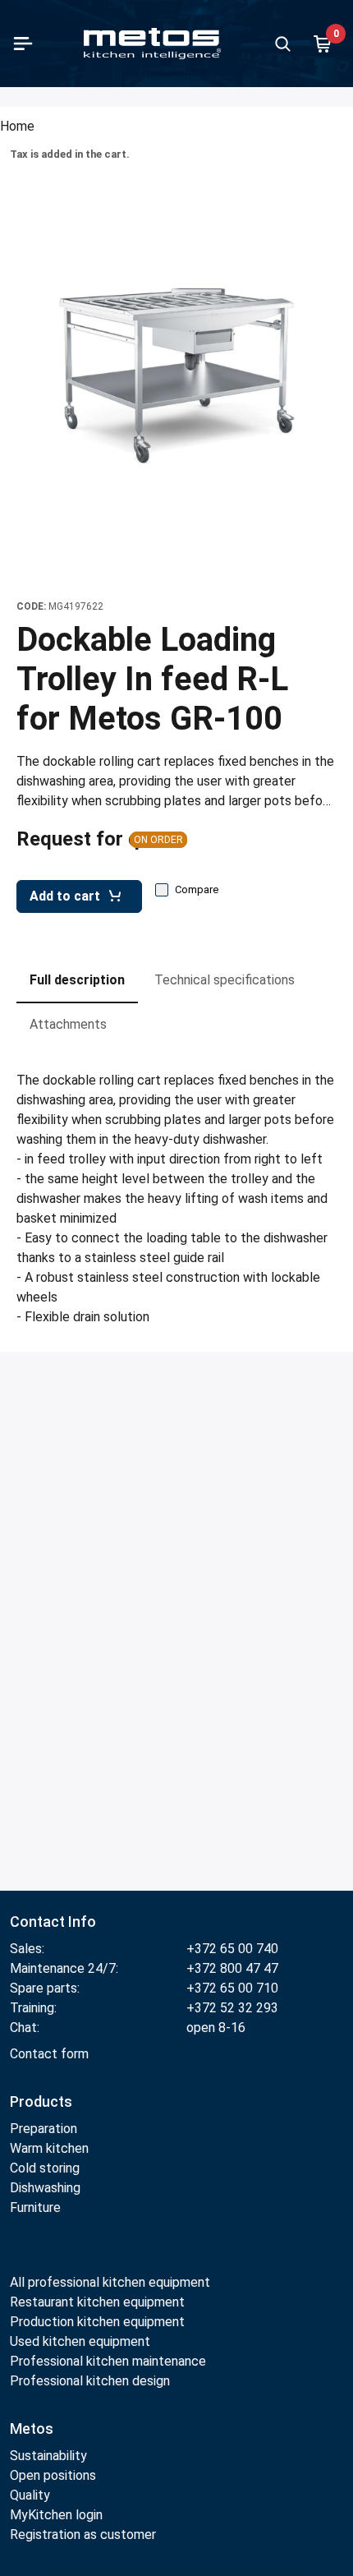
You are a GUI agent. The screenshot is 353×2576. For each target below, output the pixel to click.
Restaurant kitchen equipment (99, 2302)
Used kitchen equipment (80, 2341)
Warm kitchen (51, 2148)
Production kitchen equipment (97, 2322)
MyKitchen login (56, 2515)
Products (41, 2101)
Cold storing (45, 2168)
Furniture (35, 2207)
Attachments (68, 1024)
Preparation (44, 2129)
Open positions (53, 2475)
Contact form (49, 2054)
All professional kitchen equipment (110, 2282)
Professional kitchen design (90, 2381)
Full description (77, 980)
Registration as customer (83, 2535)
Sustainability (48, 2456)
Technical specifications (225, 980)
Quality (30, 2495)
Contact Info (53, 1922)
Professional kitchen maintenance (108, 2361)
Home (17, 126)
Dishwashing (45, 2188)
